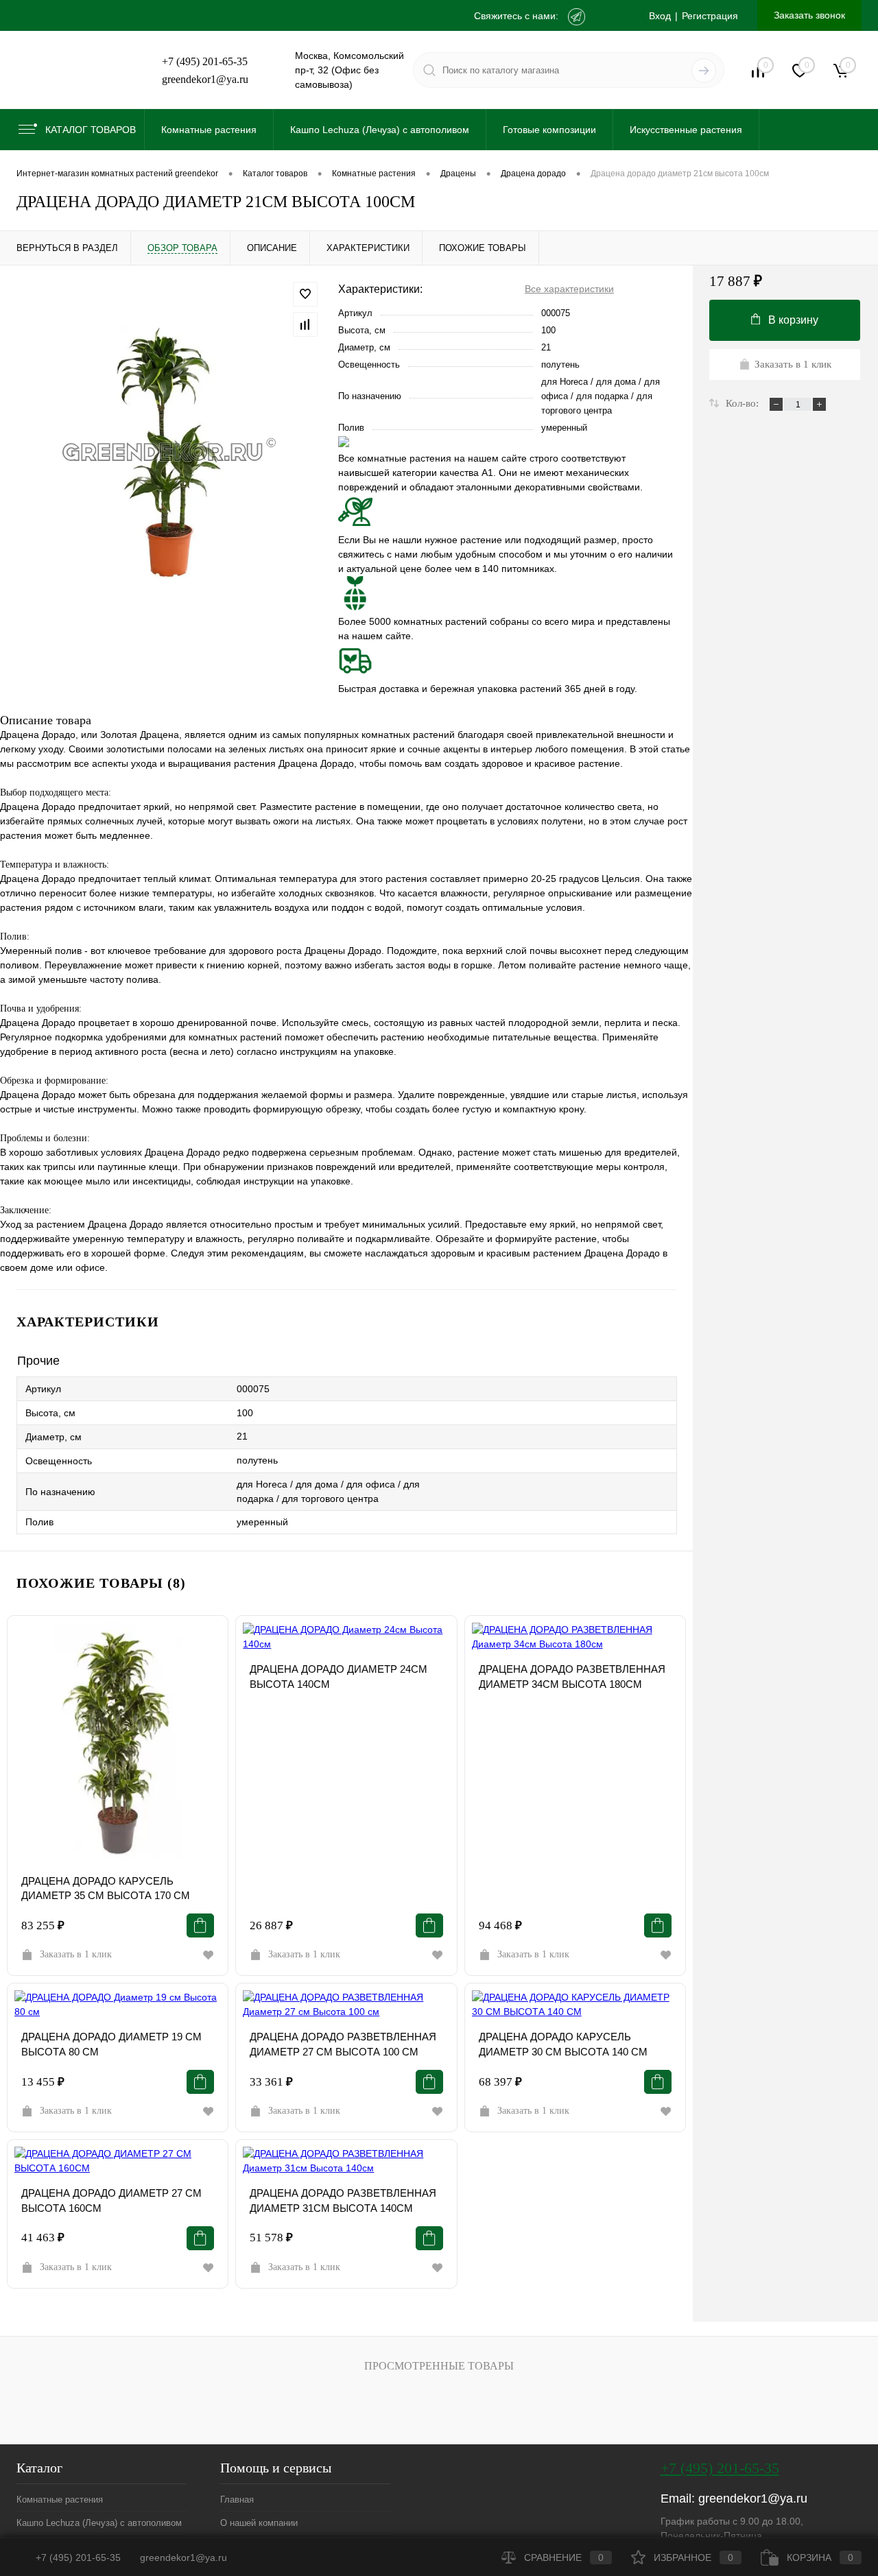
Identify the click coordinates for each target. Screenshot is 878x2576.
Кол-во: (744, 403)
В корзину (793, 320)
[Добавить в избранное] (305, 294)
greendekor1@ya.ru (205, 79)
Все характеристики (569, 289)
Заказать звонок (809, 15)
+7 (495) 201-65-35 (205, 61)
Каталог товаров (91, 130)
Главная (237, 2500)
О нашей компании (259, 2523)
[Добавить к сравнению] (305, 324)
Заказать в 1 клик (76, 1954)
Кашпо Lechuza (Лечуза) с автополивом (99, 2523)
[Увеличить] (169, 452)
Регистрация (710, 16)
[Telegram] (577, 17)
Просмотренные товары (439, 2366)
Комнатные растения (60, 2500)
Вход (660, 16)
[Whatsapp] (607, 17)
